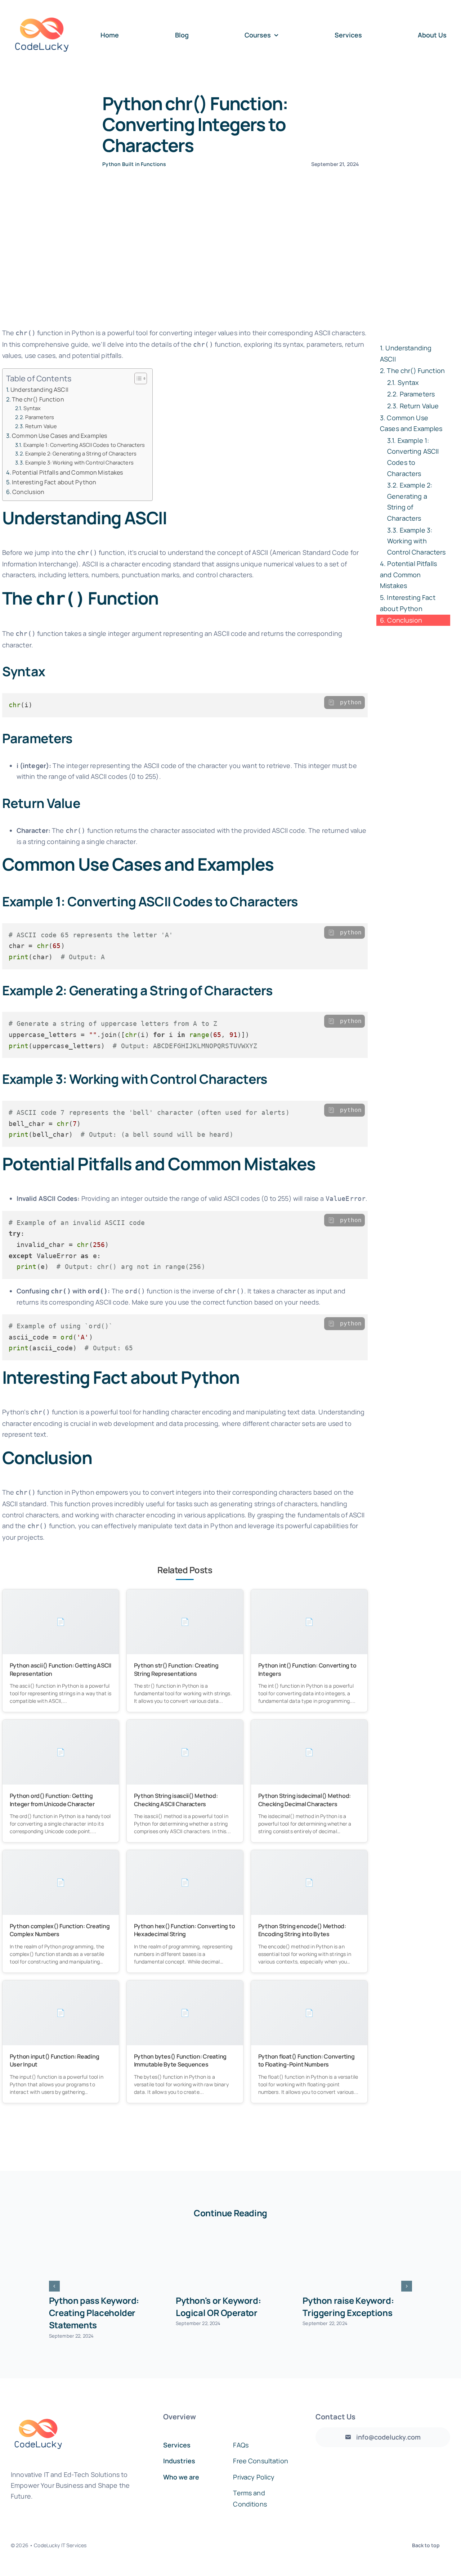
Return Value (41, 426)
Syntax (32, 408)
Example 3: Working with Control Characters (79, 462)
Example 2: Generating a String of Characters (81, 453)
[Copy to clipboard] (331, 703)
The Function (416, 371)
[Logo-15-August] (42, 8)
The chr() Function (38, 399)
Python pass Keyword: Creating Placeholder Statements (94, 2313)
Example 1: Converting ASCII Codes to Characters (84, 445)
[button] (54, 2286)
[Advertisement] (230, 265)
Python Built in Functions (134, 164)
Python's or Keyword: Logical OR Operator (218, 2306)
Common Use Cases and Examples (60, 436)
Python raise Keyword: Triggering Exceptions (348, 2306)
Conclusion (28, 492)
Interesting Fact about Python (54, 482)
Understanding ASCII (39, 390)
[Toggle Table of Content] (137, 378)
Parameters (40, 417)
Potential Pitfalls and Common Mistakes (68, 472)
